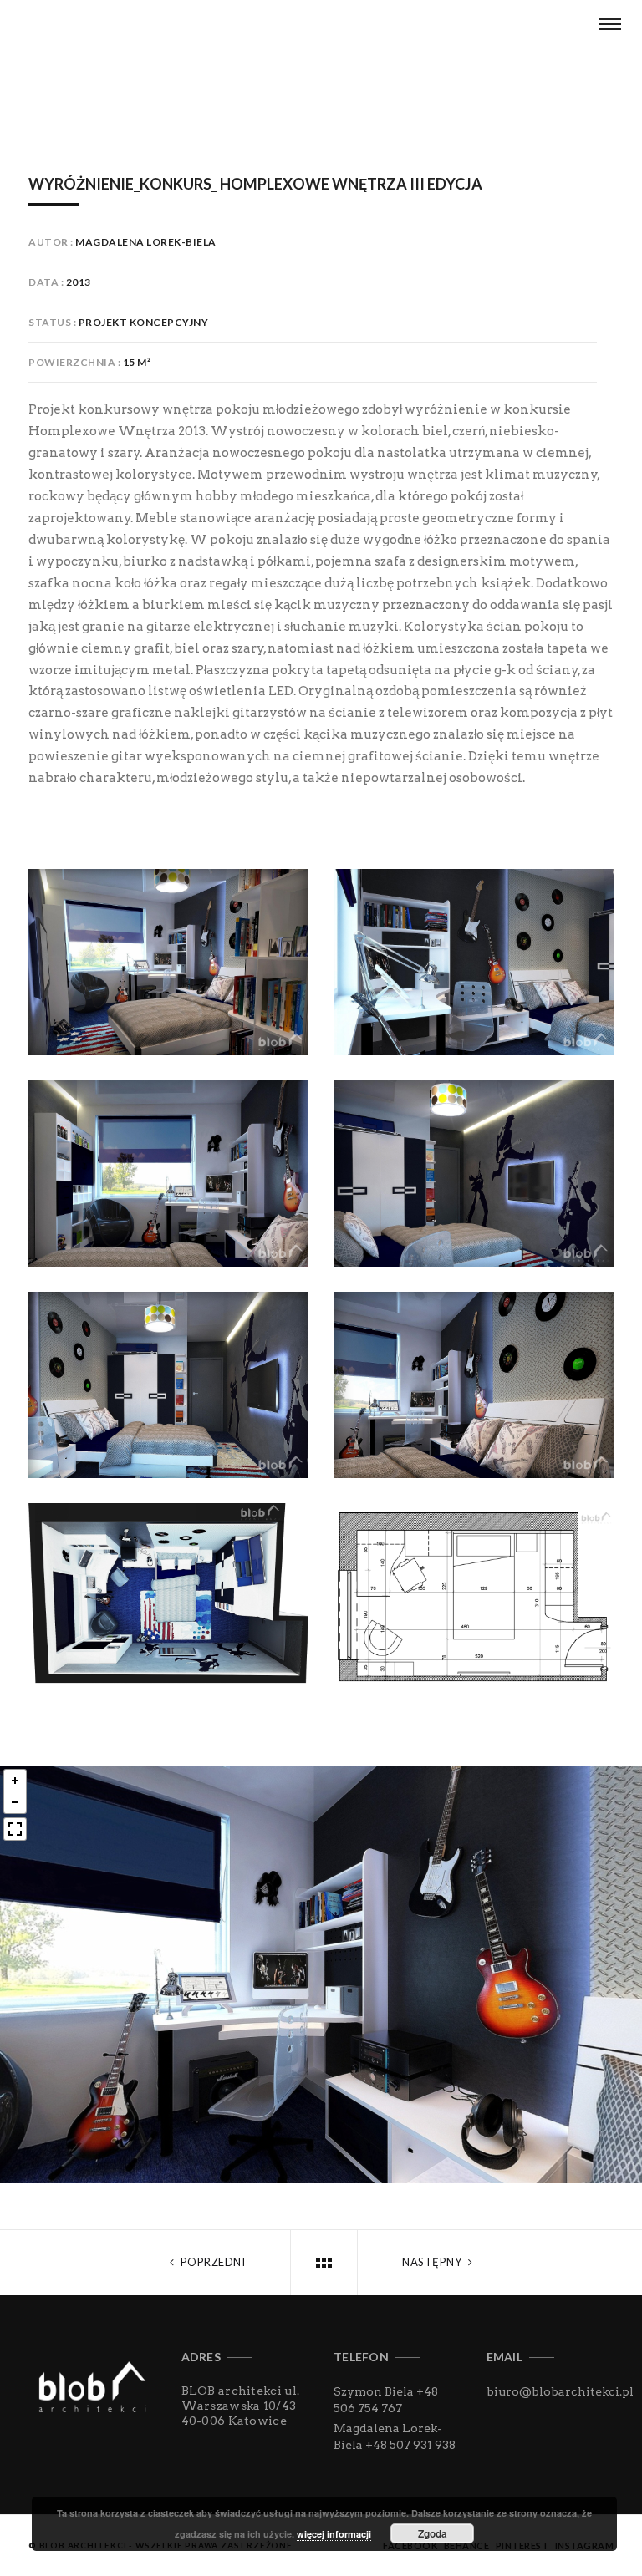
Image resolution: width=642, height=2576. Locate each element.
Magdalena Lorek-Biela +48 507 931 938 (395, 2436)
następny (433, 2262)
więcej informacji (334, 2534)
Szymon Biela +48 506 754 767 (386, 2400)
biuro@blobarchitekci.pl (560, 2391)
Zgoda (433, 2533)
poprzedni (211, 2262)
